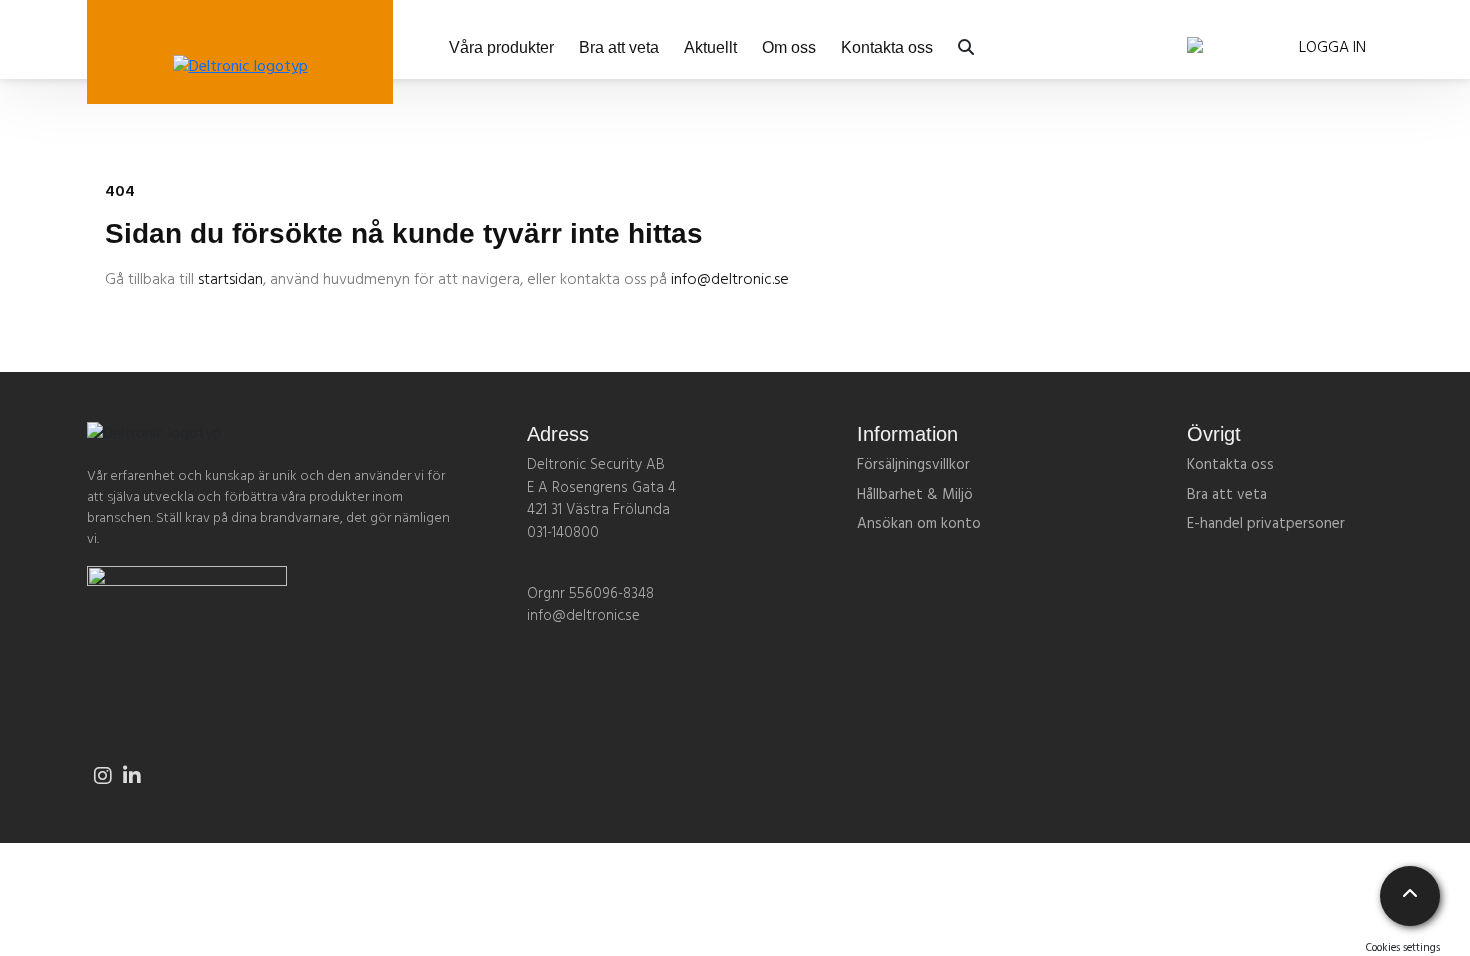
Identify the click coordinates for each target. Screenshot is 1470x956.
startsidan (230, 280)
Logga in (1332, 48)
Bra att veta (619, 48)
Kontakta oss (887, 48)
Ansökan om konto (919, 524)
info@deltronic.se (730, 280)
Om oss (789, 48)
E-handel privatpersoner (1266, 524)
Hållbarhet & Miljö (915, 495)
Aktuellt (710, 48)
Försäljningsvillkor (913, 465)
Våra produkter (501, 48)
